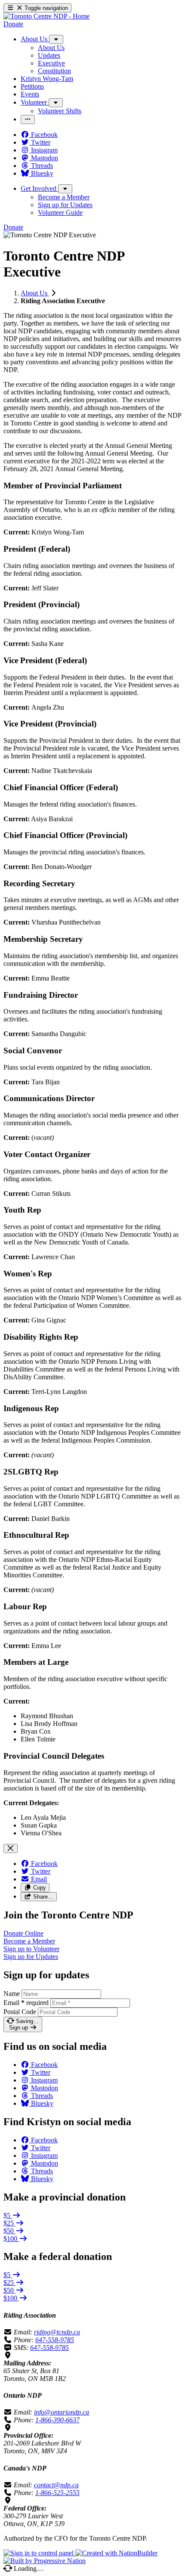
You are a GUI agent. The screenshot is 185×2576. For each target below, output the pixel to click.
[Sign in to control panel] (39, 2553)
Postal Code (20, 2012)
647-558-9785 (55, 2340)
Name (12, 1994)
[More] (56, 39)
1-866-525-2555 (57, 2493)
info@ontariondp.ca (62, 2412)
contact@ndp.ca (56, 2485)
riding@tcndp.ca (57, 2332)
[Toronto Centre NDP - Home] (46, 16)
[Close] (11, 1848)
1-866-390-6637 (57, 2420)
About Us (35, 293)
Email (26, 2003)
